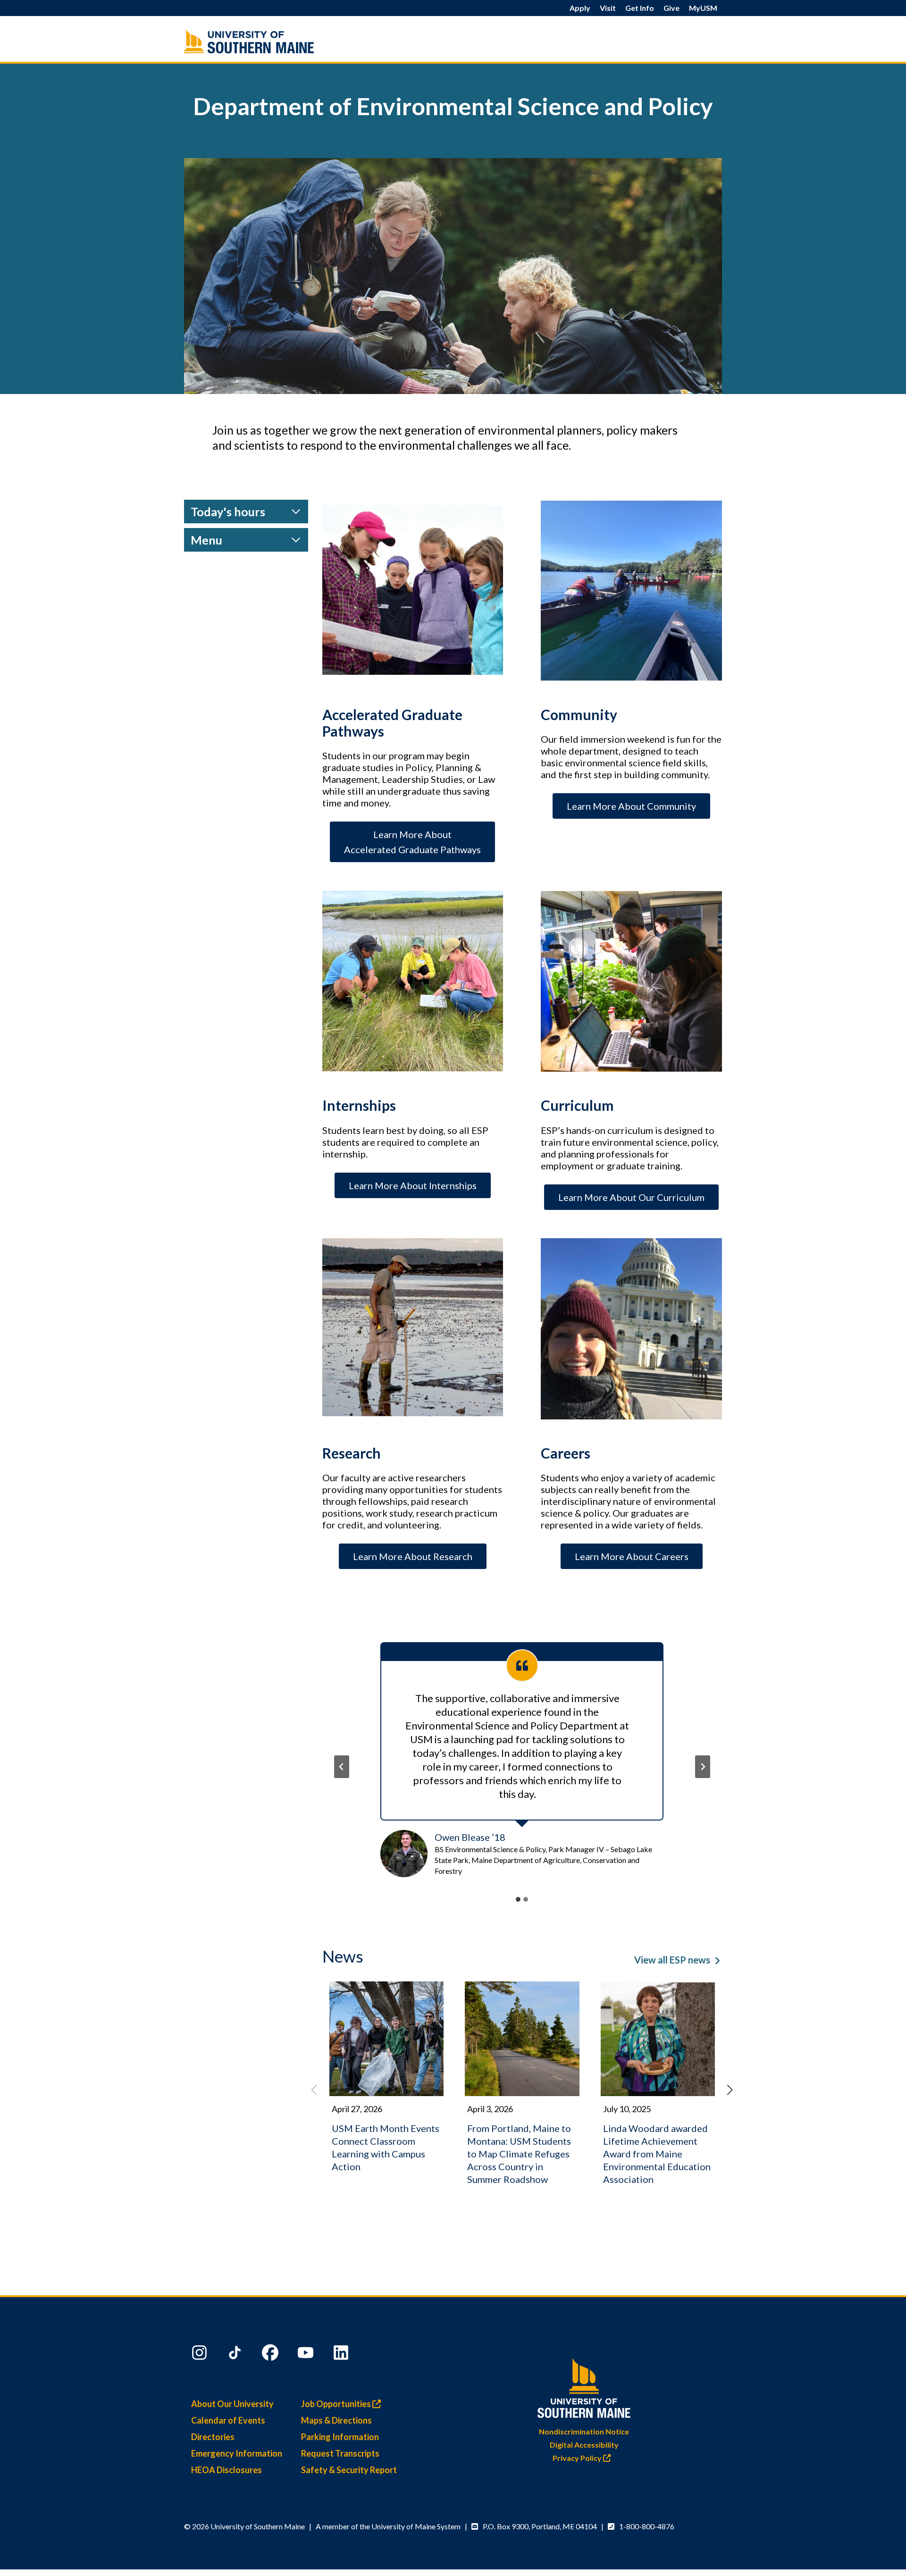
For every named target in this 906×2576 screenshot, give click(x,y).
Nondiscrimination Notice (584, 2431)
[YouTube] (307, 2355)
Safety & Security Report (349, 2470)
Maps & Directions (336, 2420)
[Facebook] (271, 2355)
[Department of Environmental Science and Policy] (269, 41)
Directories (213, 2437)
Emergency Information (237, 2453)
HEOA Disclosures (226, 2470)
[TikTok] (236, 2355)
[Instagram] (201, 2355)
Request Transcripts (340, 2453)
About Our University (232, 2404)
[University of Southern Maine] (584, 2386)
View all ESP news (672, 1960)
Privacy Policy (578, 2458)
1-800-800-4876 (647, 2526)
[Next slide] (703, 1767)
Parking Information (340, 2437)
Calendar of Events (228, 2420)
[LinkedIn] (342, 2355)
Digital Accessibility (584, 2445)
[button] (730, 2090)
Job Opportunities (337, 2404)
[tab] (518, 1899)
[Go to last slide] (342, 1767)
